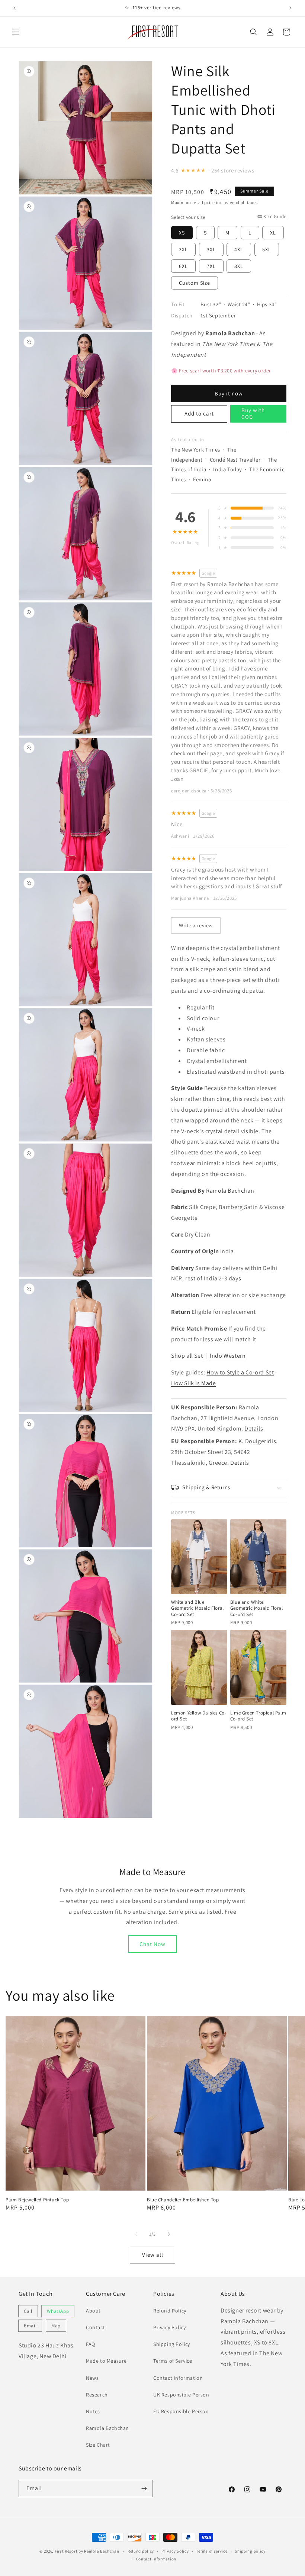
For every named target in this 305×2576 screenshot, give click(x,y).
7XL (211, 266)
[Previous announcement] (15, 8)
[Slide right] (169, 2234)
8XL (239, 266)
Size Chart (98, 2445)
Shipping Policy (172, 2344)
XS (182, 233)
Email (30, 2326)
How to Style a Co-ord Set (240, 1372)
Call (28, 2311)
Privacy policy (175, 2551)
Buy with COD (253, 413)
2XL (183, 249)
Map (56, 2326)
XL (273, 233)
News (92, 2378)
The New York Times (196, 450)
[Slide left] (136, 2234)
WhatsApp (58, 2311)
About (93, 2311)
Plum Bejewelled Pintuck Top (37, 2200)
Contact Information (178, 2378)
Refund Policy (170, 2311)
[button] (16, 32)
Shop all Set (187, 1356)
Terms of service (212, 2551)
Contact (95, 2327)
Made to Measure (106, 2361)
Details (254, 1428)
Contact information (156, 2559)
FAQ (91, 2344)
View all (153, 2255)
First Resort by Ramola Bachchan (87, 2551)
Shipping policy (250, 2551)
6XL (183, 266)
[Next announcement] (290, 8)
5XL (267, 249)
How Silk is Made (194, 1383)
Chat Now (152, 1944)
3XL (211, 249)
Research (97, 2395)
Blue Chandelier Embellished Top (183, 2200)
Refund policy (141, 2551)
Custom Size (195, 283)
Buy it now (229, 393)
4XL (239, 249)
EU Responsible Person (181, 2411)
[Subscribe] (144, 2488)
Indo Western (228, 1356)
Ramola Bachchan (230, 1191)
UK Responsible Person (181, 2395)
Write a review (196, 925)
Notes (93, 2411)
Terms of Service (173, 2361)
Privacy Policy (169, 2327)
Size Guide (275, 216)
